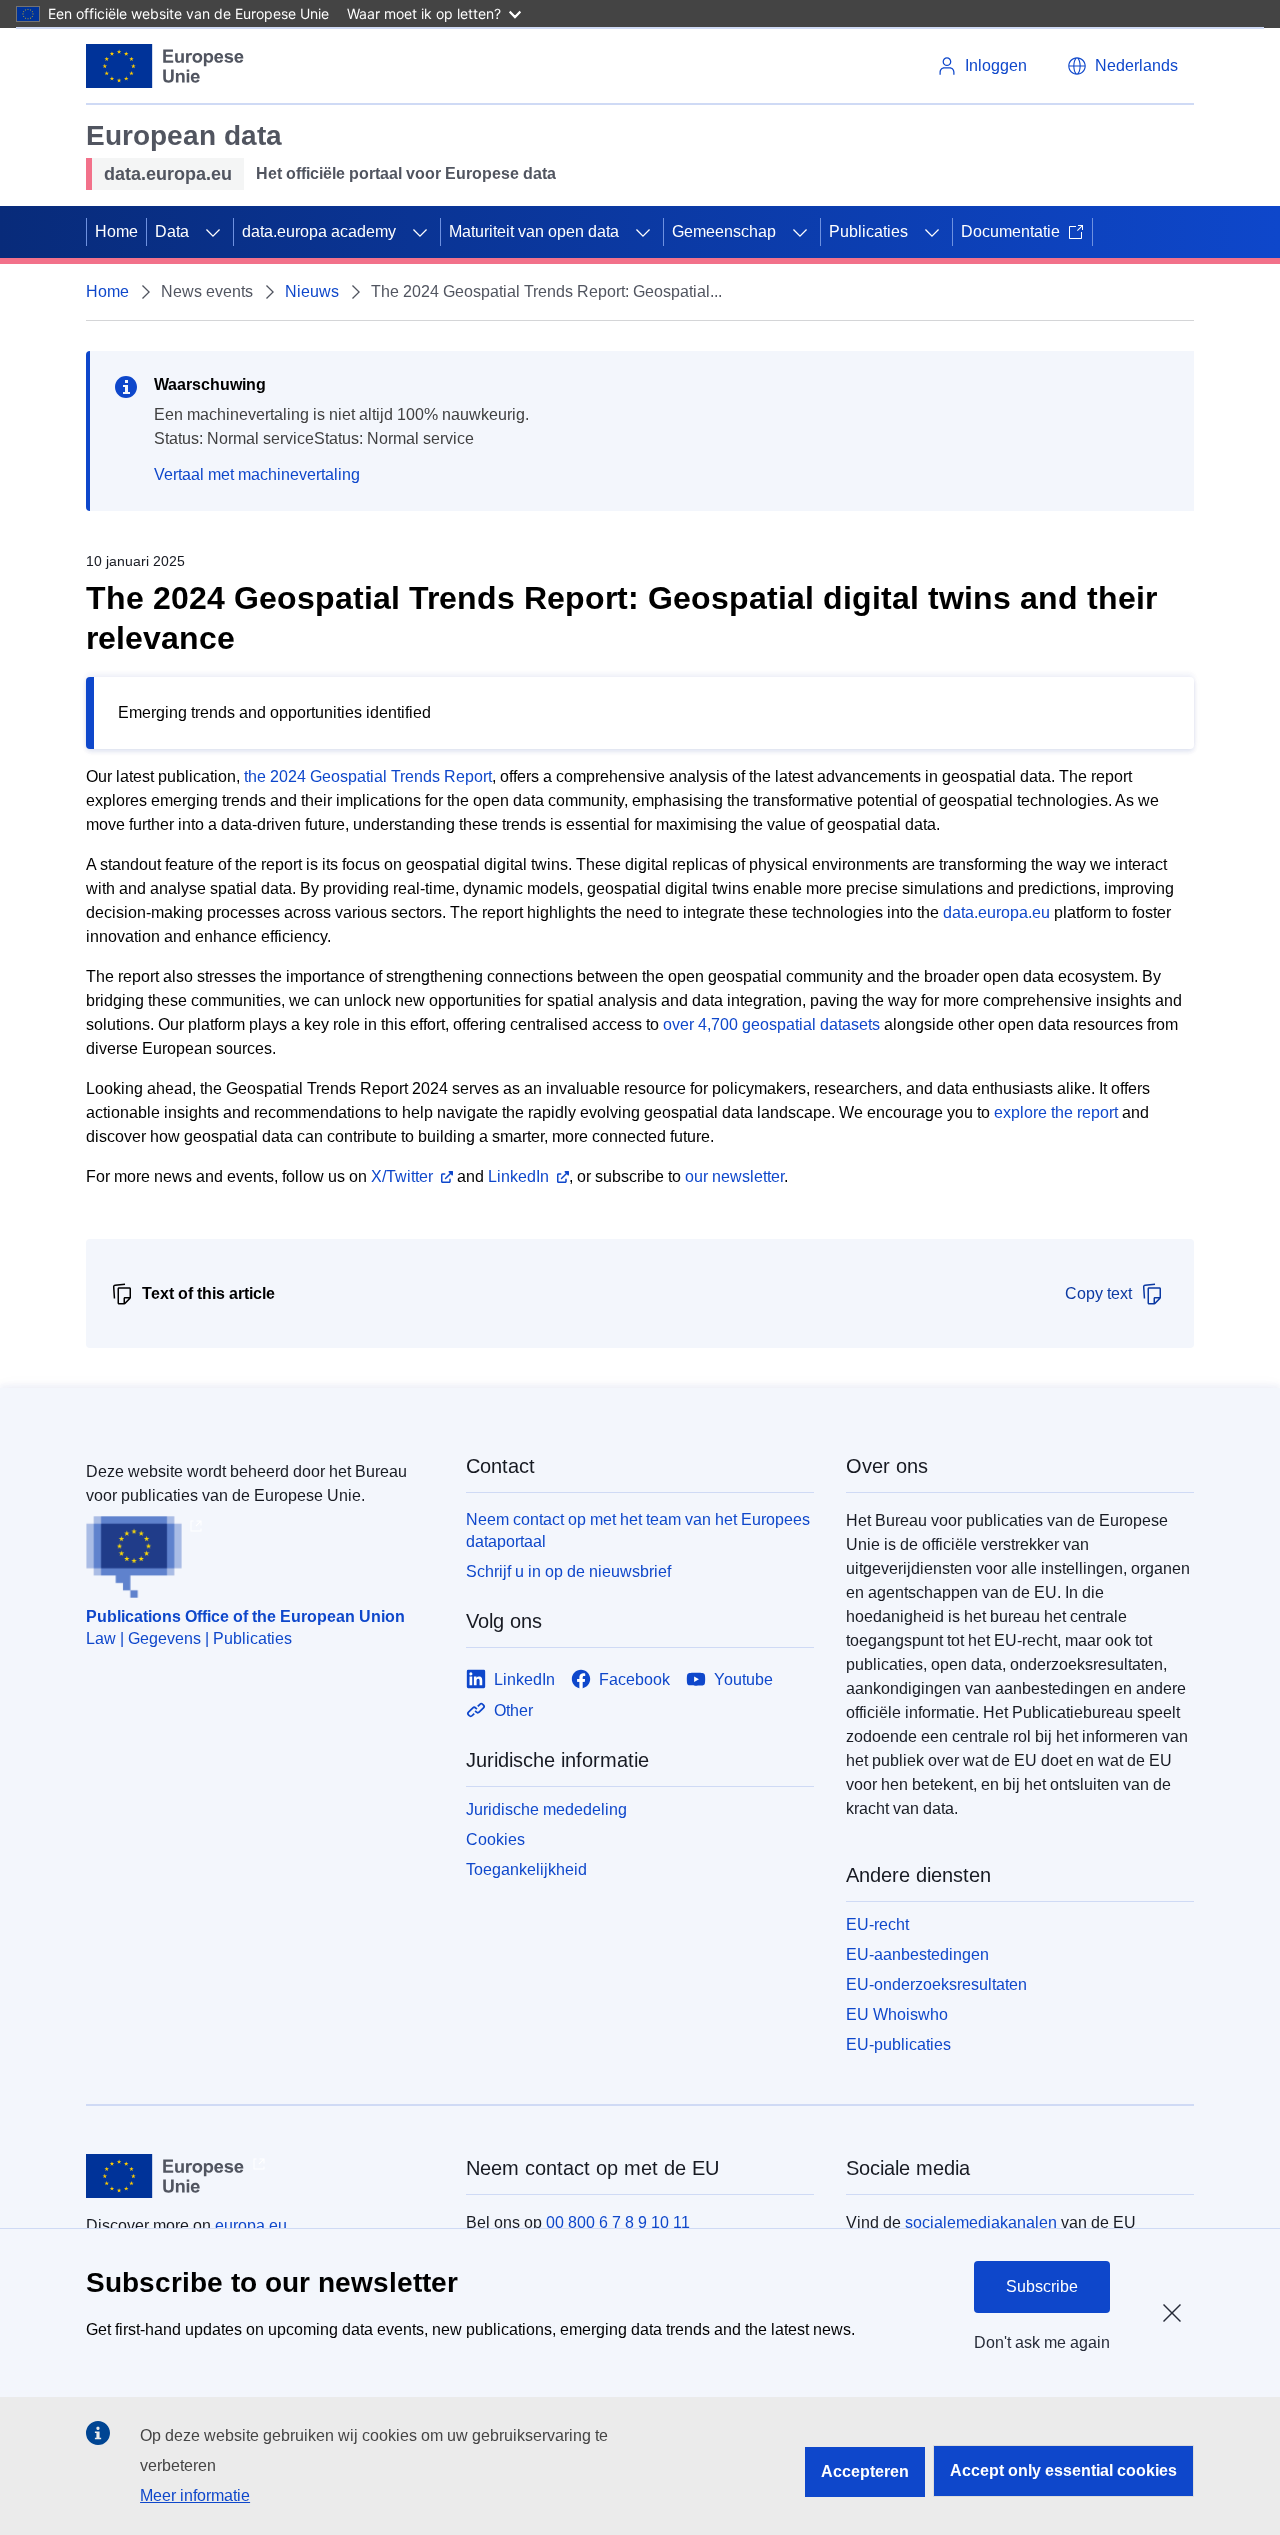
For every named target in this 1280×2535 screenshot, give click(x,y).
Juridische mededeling (546, 1809)
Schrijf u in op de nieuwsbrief (568, 1571)
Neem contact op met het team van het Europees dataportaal (638, 1530)
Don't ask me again (1042, 2342)
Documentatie (1010, 231)
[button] (1122, 66)
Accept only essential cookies (1063, 2470)
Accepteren (865, 2471)
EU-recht (877, 1924)
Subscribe (1042, 2286)
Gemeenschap (724, 231)
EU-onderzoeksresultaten (936, 1984)
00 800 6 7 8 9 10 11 (618, 2222)
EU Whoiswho (897, 2014)
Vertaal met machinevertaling (257, 474)
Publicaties (868, 231)
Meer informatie (195, 2495)
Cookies (495, 1839)
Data (172, 231)
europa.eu (251, 2225)
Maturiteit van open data (534, 231)
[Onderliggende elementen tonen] (213, 232)
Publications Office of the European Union (245, 1616)
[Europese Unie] (165, 66)
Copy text (1098, 1293)
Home (116, 231)
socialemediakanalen (981, 2222)
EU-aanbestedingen (917, 1954)
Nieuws (312, 291)
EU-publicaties (898, 2044)
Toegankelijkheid (526, 1869)
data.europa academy (319, 231)
